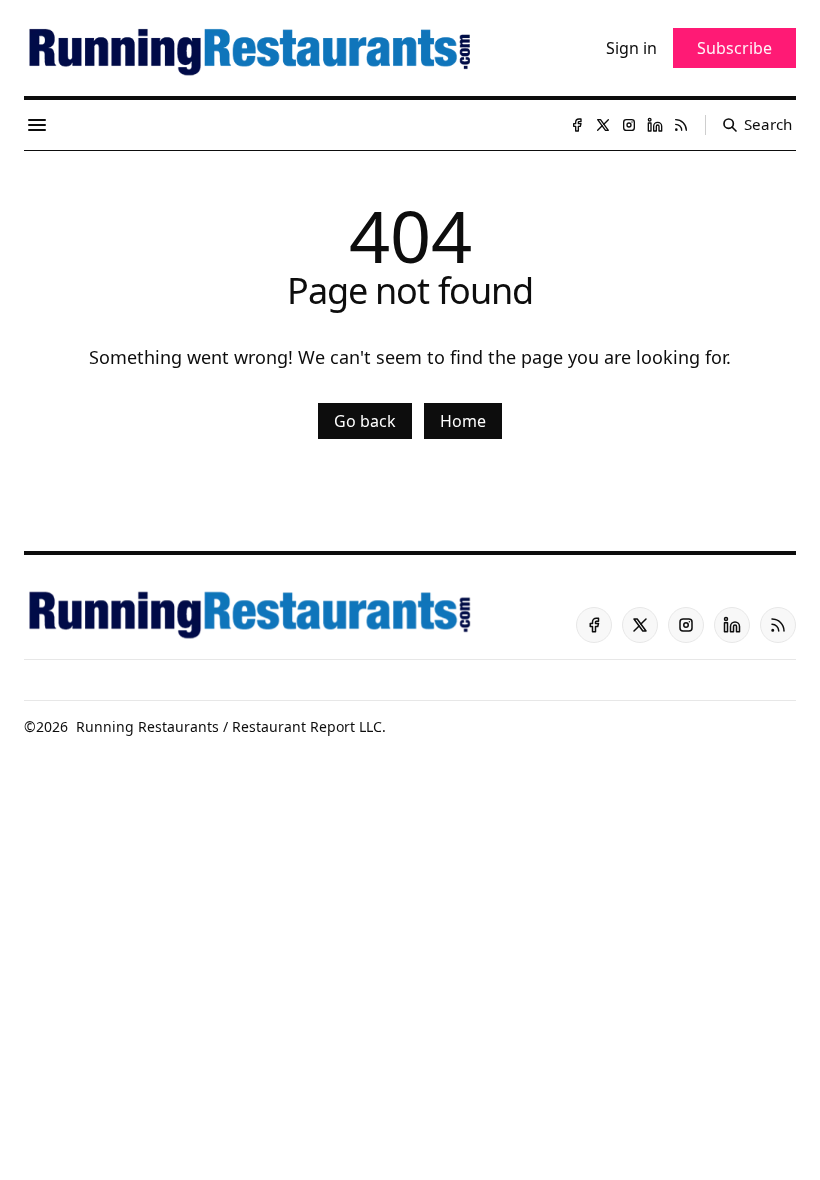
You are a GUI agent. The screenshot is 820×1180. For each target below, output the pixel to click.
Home (463, 421)
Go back (365, 421)
